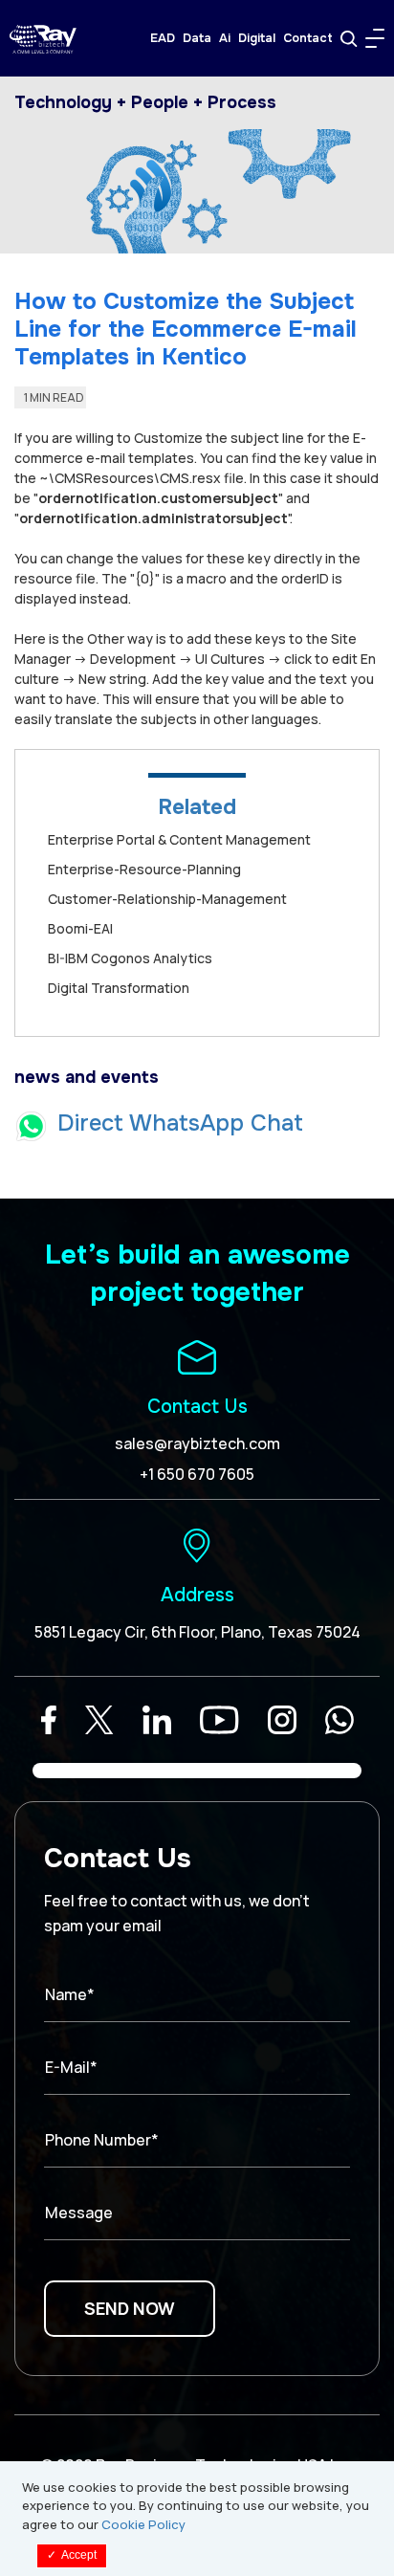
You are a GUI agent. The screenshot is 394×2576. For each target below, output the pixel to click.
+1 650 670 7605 (197, 1474)
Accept (72, 2555)
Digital (257, 38)
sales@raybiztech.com (197, 1443)
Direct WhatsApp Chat (180, 1123)
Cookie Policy (143, 2524)
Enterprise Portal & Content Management (179, 839)
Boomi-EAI (80, 928)
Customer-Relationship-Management (167, 899)
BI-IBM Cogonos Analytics (130, 958)
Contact (308, 38)
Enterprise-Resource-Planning (144, 869)
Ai (225, 38)
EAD (163, 38)
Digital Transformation (119, 988)
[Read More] (49, 1720)
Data (197, 38)
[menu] (375, 38)
